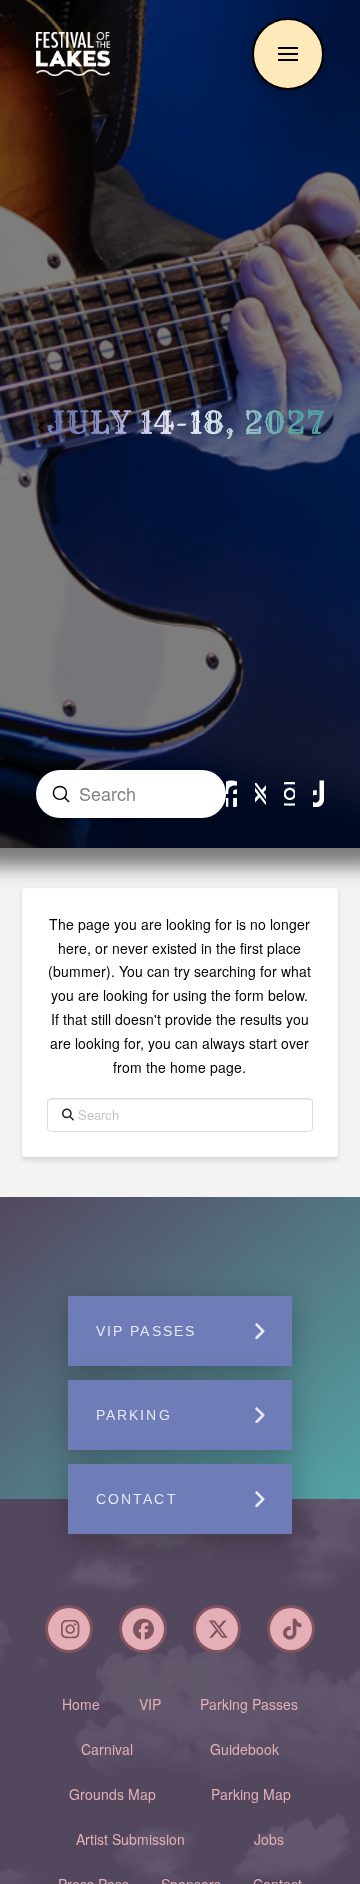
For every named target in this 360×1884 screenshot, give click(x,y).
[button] (288, 54)
